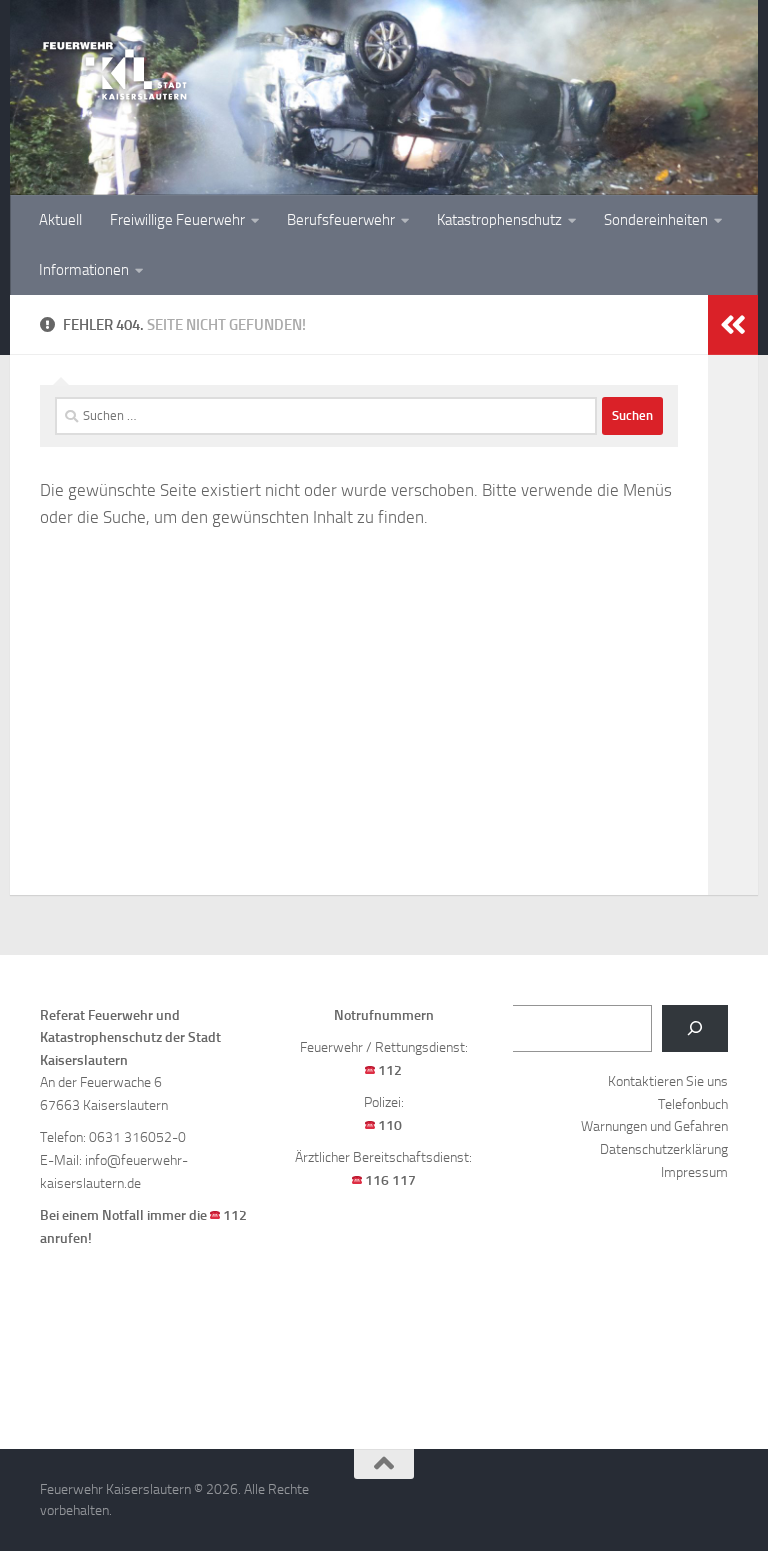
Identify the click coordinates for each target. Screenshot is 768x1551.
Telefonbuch (693, 1104)
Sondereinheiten (656, 220)
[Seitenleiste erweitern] (733, 325)
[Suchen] (695, 1028)
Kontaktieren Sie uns (668, 1081)
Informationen (84, 270)
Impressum (694, 1172)
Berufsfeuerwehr (341, 220)
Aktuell (60, 220)
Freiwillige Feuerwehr (177, 220)
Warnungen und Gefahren (654, 1126)
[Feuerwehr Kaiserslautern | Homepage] (115, 70)
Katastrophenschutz (499, 220)
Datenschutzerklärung (664, 1149)
